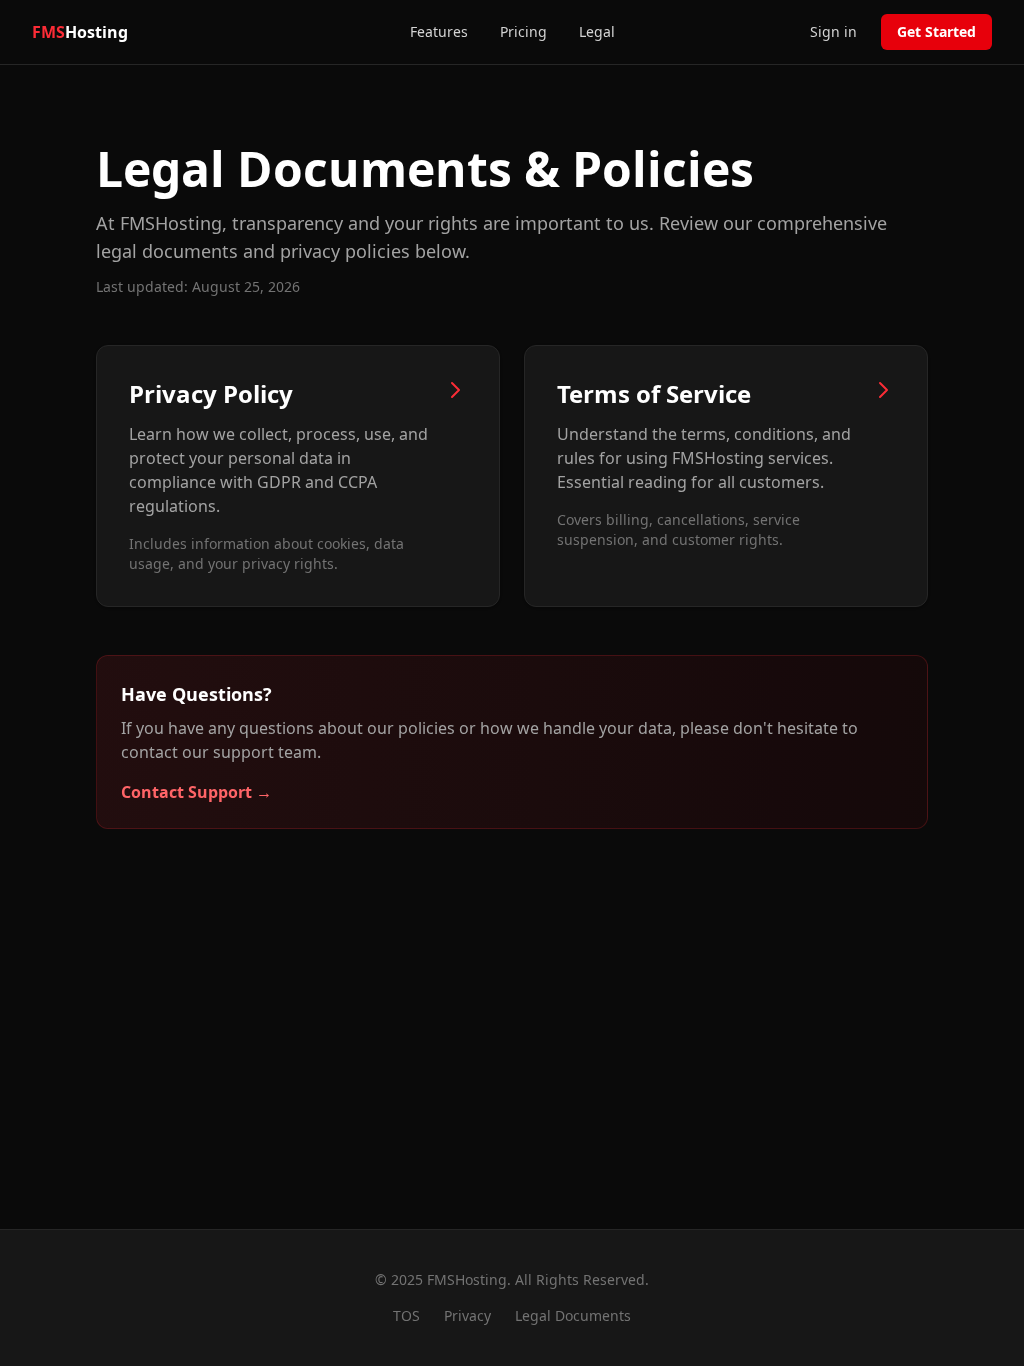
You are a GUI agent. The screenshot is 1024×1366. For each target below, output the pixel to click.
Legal (597, 31)
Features (439, 31)
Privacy (467, 1315)
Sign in (833, 31)
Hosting (80, 32)
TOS (406, 1315)
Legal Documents (573, 1315)
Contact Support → (196, 792)
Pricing (523, 31)
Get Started (936, 31)
